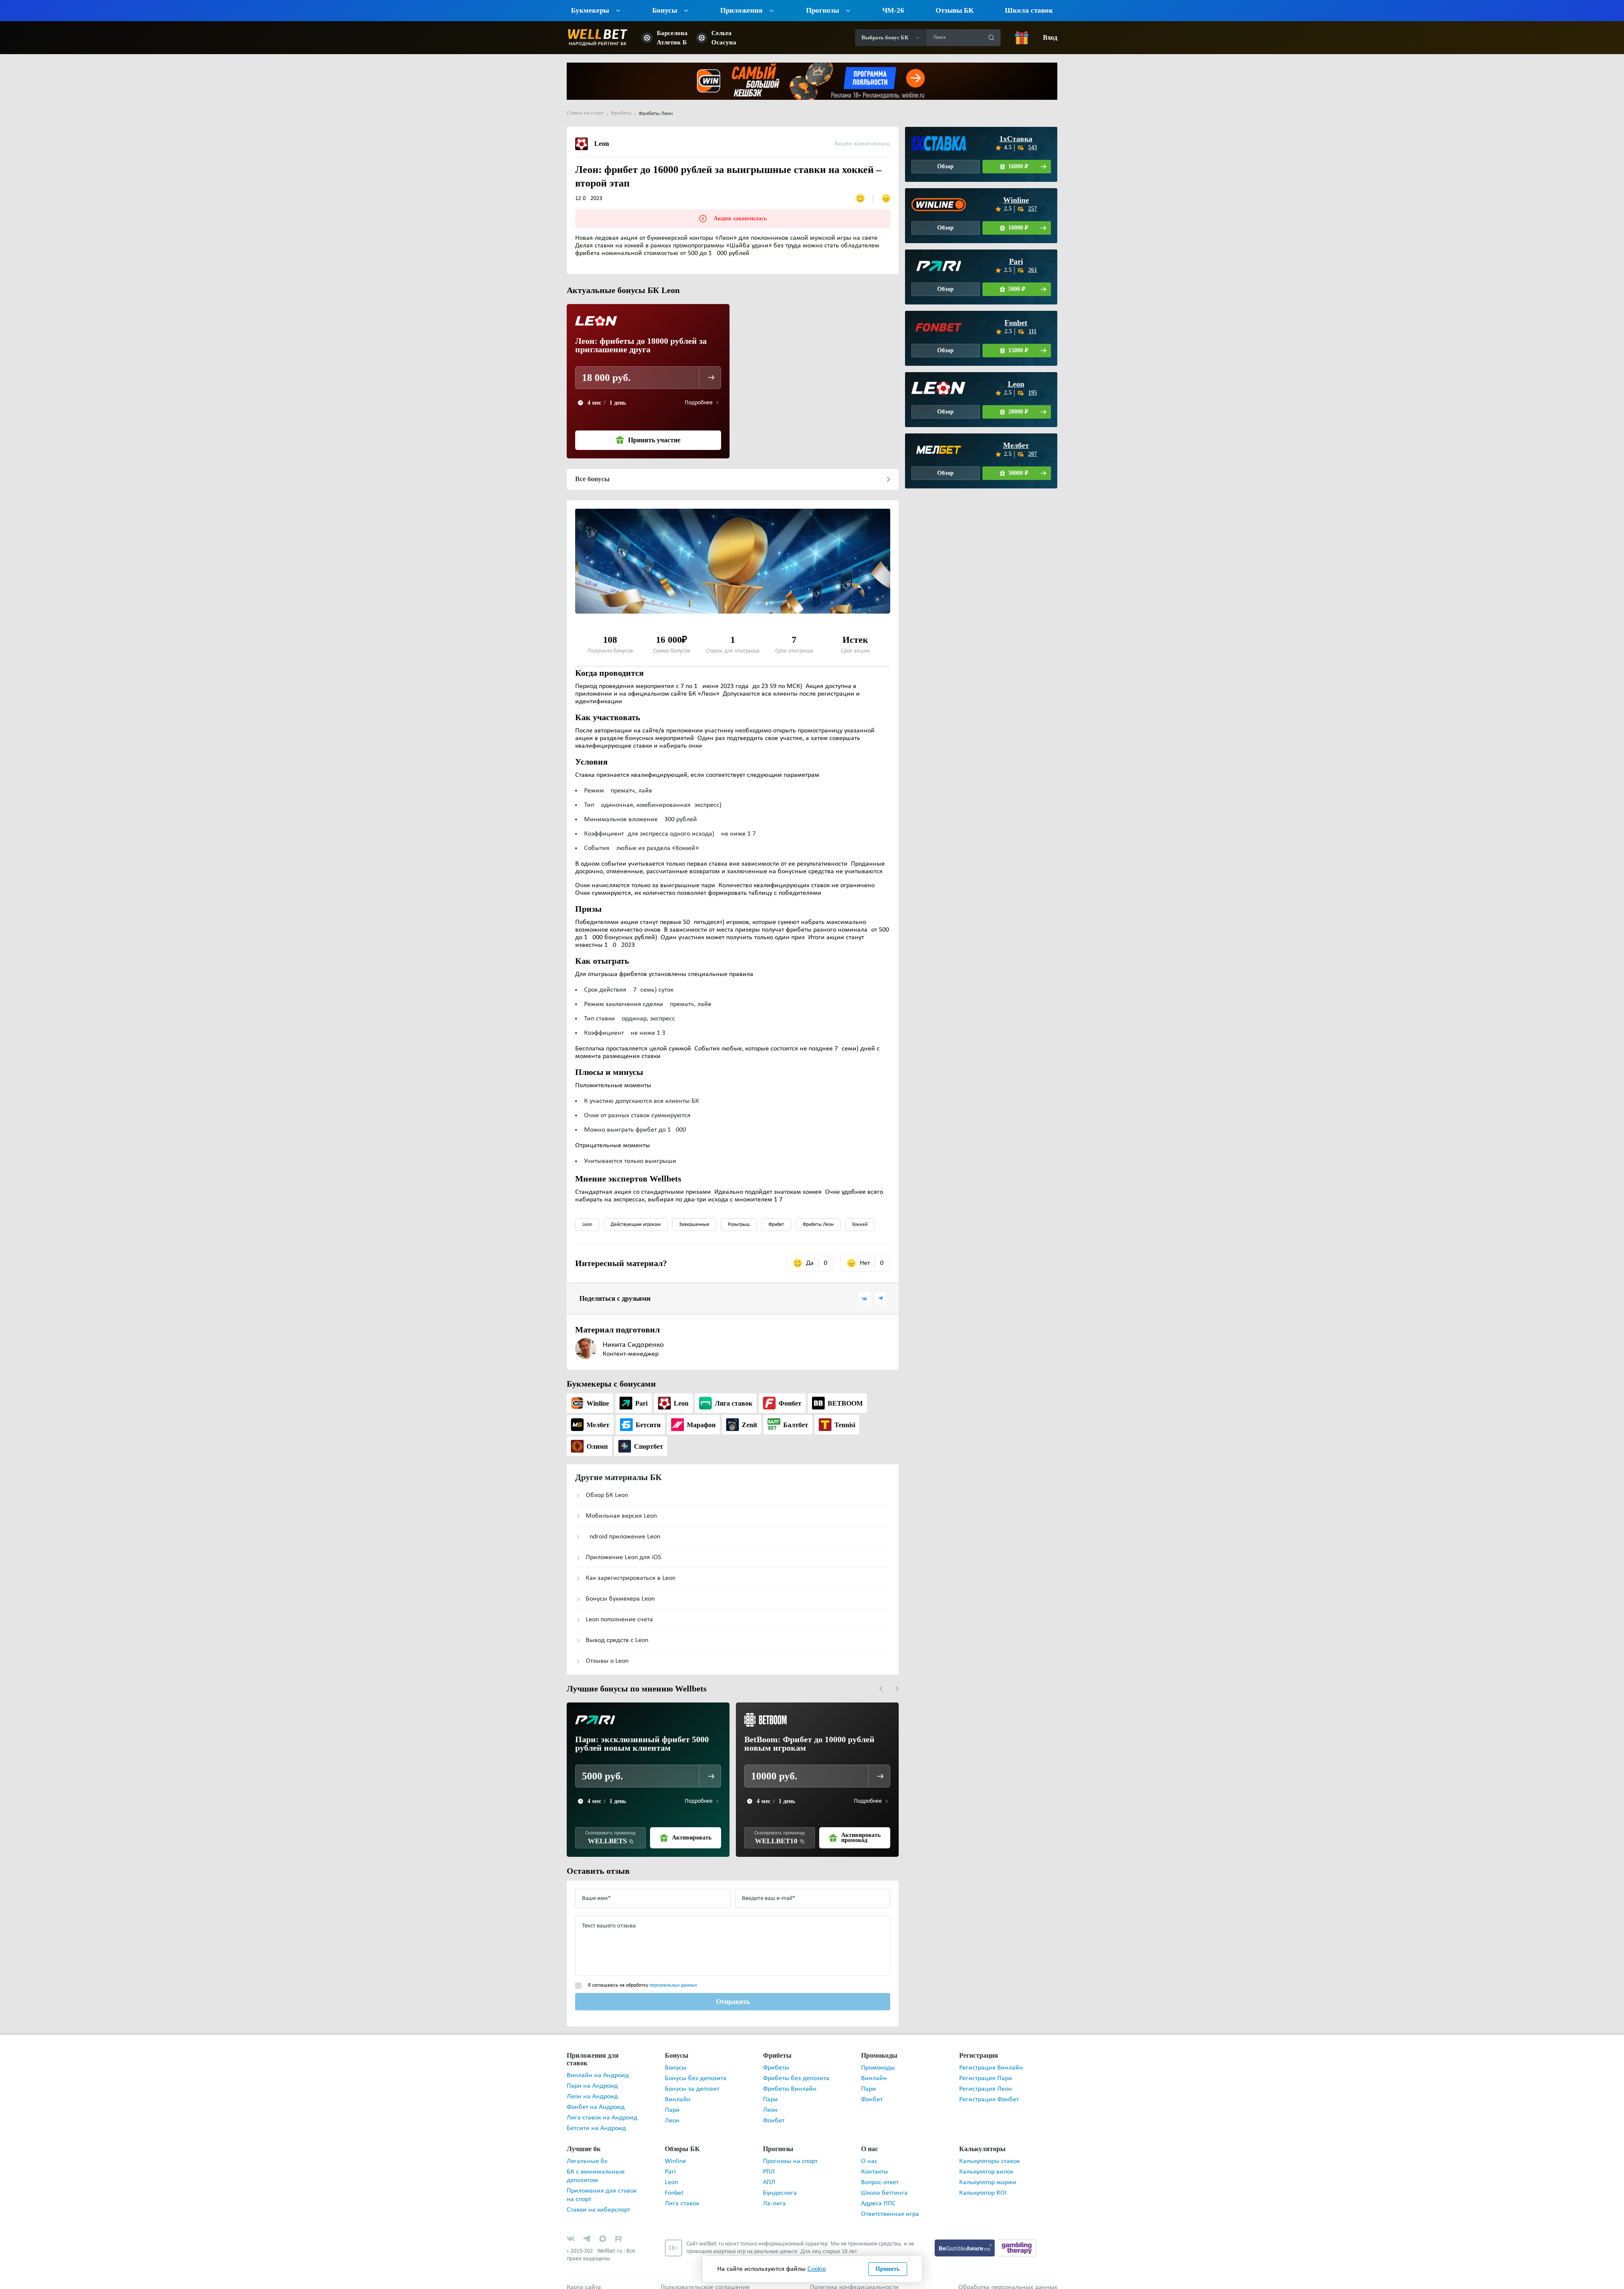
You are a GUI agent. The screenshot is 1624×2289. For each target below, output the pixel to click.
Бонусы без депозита (696, 2078)
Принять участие (654, 440)
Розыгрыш (739, 1225)
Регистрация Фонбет (989, 2100)
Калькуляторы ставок (989, 2154)
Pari (1016, 261)
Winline (1016, 200)
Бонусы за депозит (692, 2089)
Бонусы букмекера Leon (620, 1599)
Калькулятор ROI (983, 2185)
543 (1033, 147)
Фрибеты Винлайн (790, 2089)
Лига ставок (682, 2196)
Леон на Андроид (592, 2089)
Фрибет (776, 1225)
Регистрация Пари (986, 2078)
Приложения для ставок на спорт (602, 2188)
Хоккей (860, 1225)
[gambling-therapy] (1017, 2240)
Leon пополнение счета (619, 1620)
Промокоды (878, 2068)
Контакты (875, 2164)
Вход (1050, 38)
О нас (869, 2154)
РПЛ (769, 2164)
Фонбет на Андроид (596, 2100)
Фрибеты (776, 2068)
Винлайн (678, 2100)
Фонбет (774, 2121)
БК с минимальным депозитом (596, 2168)
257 (1033, 209)
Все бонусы (592, 479)
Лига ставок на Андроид (602, 2110)
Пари (672, 2110)
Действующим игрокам (636, 1225)
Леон (672, 2121)
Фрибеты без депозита (796, 2078)
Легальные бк (587, 2154)
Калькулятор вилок (986, 2164)
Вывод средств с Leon (617, 1640)
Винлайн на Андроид (598, 2068)
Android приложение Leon (623, 1537)
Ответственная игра (890, 2207)
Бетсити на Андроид (596, 2121)
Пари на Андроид (592, 2078)
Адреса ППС (878, 2196)
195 (1033, 393)
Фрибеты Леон (818, 1225)
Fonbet (1016, 323)
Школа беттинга (884, 2185)
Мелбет (1016, 445)
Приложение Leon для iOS (623, 1557)
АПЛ (769, 2175)
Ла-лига (774, 2196)
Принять (888, 2269)
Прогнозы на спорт (790, 2154)
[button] (881, 1689)
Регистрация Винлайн (991, 2068)
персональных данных (673, 1985)
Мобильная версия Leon (621, 1516)
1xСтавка (1016, 139)
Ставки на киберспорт (598, 2202)
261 (1033, 270)
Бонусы (676, 2068)
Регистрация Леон (986, 2089)
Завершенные (694, 1225)
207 (1033, 454)
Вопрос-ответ (880, 2175)
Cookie (817, 2269)
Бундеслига (780, 2185)
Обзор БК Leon (607, 1495)
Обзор (946, 166)
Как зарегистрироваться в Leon (631, 1578)
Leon (587, 1225)
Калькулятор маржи (988, 2175)
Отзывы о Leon (607, 1661)
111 (1033, 331)
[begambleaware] (966, 2240)
